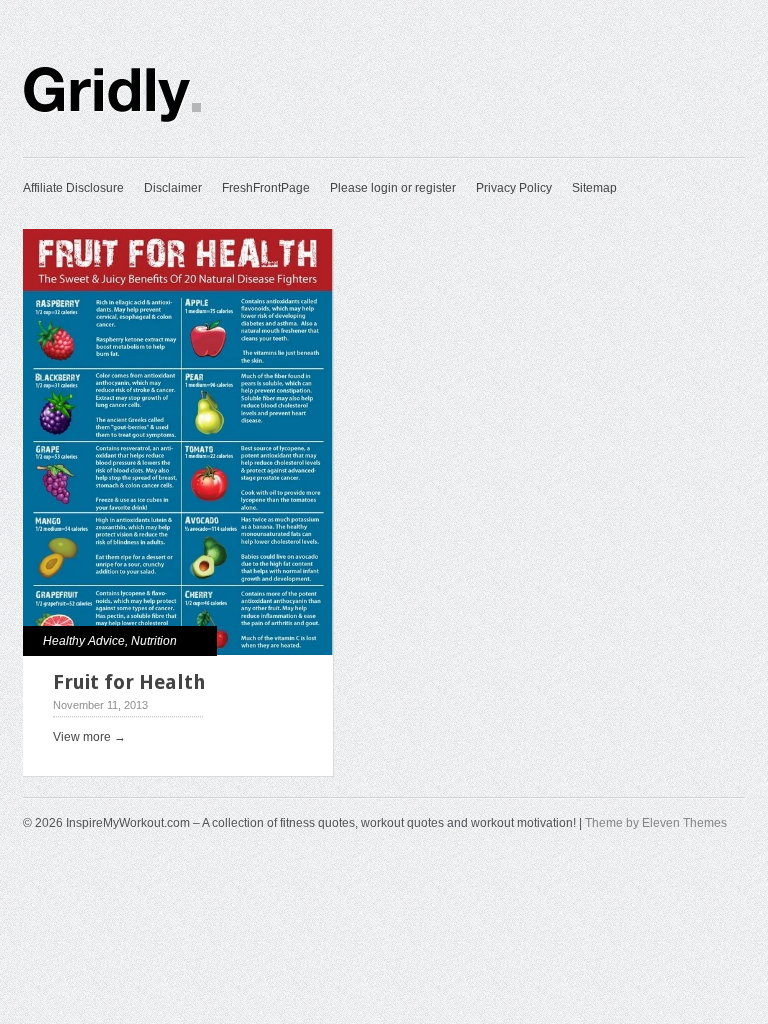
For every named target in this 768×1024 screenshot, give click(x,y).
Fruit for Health (129, 682)
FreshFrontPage (266, 188)
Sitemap (594, 188)
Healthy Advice (84, 641)
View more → (89, 737)
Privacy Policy (514, 188)
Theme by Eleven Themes (656, 823)
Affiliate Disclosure (73, 188)
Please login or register (393, 188)
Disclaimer (173, 188)
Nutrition (154, 641)
